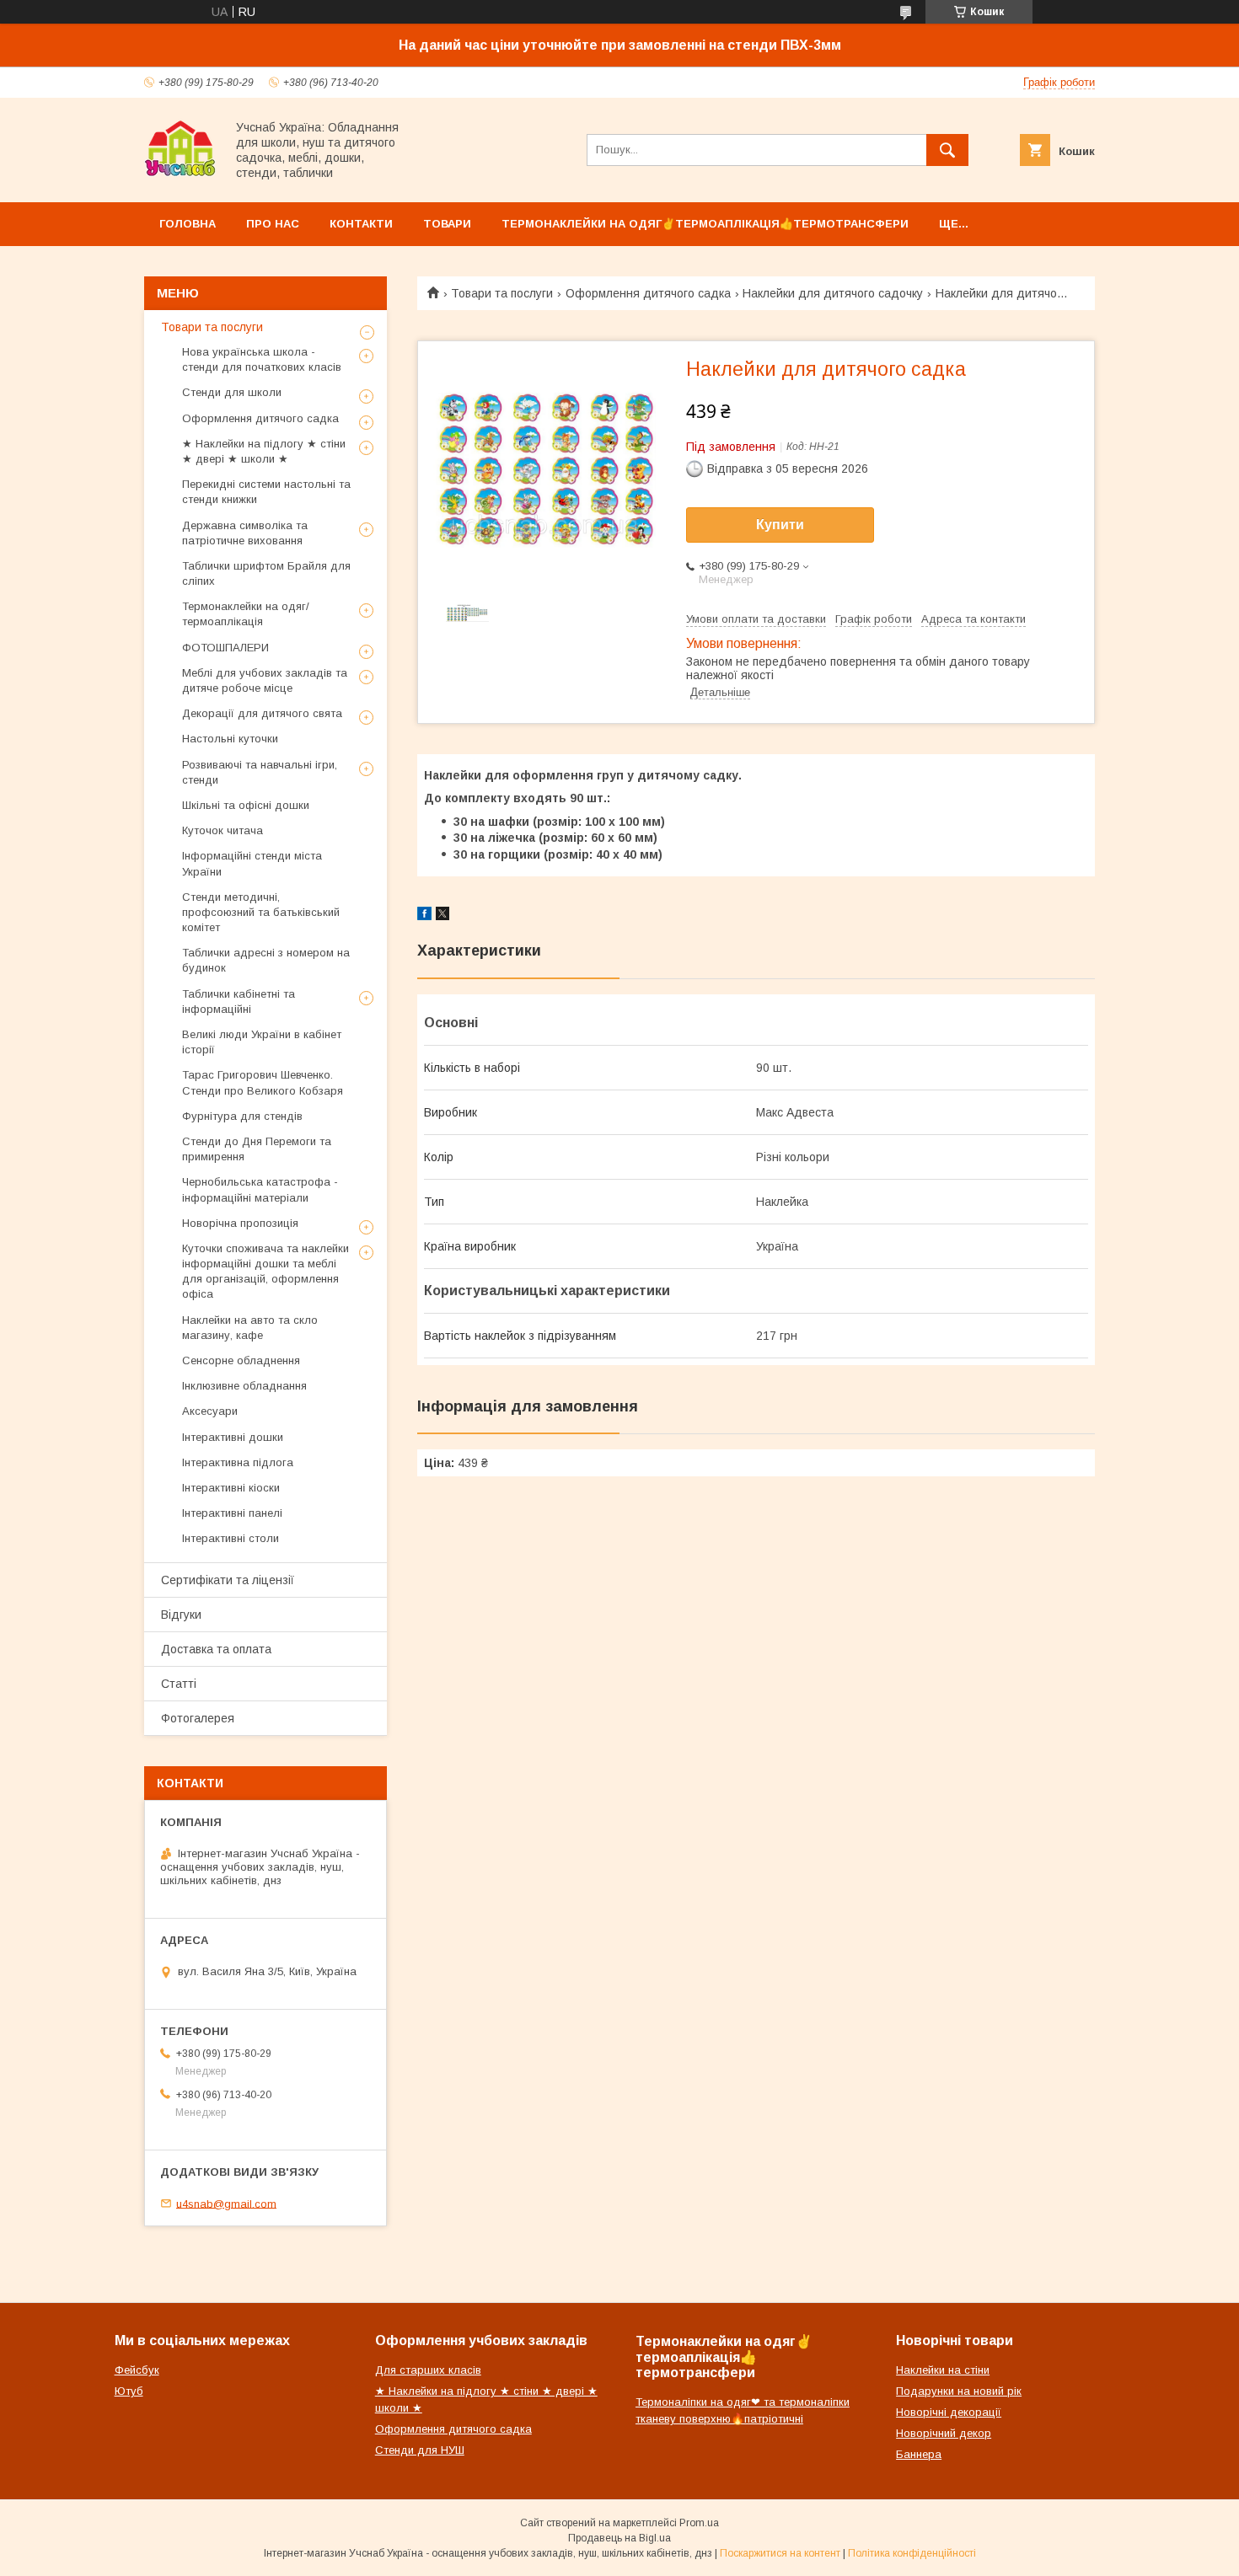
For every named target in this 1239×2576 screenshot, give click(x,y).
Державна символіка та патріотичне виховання (245, 533)
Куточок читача (223, 830)
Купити (780, 525)
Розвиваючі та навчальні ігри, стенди (260, 772)
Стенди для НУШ (420, 2450)
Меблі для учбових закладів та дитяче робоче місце (265, 680)
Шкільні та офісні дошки (246, 805)
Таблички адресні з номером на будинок (266, 960)
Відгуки (181, 1615)
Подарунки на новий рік (959, 2391)
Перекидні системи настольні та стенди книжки (266, 492)
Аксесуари (210, 1411)
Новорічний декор (944, 2433)
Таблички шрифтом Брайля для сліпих (266, 573)
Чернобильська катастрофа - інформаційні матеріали (260, 1189)
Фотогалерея (198, 1718)
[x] (442, 916)
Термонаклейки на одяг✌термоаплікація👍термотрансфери (705, 224)
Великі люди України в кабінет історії (262, 1042)
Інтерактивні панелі (232, 1513)
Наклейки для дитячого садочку (833, 293)
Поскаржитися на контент (780, 2553)
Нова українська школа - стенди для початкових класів (262, 359)
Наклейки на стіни (943, 2370)
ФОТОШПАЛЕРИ (225, 648)
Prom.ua (699, 2523)
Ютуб (129, 2391)
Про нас (273, 224)
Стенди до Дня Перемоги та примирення (257, 1149)
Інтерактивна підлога (238, 1462)
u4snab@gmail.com (226, 2203)
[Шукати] (947, 150)
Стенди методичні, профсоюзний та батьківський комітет (261, 912)
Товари (447, 224)
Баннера (919, 2454)
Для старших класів (428, 2370)
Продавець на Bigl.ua (619, 2538)
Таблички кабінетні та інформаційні (239, 1001)
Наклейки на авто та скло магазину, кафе (250, 1328)
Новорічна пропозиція (240, 1223)
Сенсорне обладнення (241, 1360)
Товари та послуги (502, 293)
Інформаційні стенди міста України (252, 863)
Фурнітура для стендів (242, 1116)
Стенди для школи (232, 392)
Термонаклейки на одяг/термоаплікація (246, 614)
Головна (188, 224)
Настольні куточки (230, 739)
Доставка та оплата (216, 1649)
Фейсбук (137, 2370)
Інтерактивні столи (231, 1538)
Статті (179, 1684)
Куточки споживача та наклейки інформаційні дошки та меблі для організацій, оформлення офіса (265, 1272)
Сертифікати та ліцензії (228, 1580)
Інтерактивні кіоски (231, 1488)
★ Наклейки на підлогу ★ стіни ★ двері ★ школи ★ (264, 451)
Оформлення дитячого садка (648, 293)
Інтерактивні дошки (233, 1437)
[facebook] (424, 916)
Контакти (361, 224)
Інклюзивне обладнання (244, 1386)
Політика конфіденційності (912, 2553)
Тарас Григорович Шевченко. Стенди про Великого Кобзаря (263, 1082)
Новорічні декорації (949, 2412)
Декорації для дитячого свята (262, 713)
